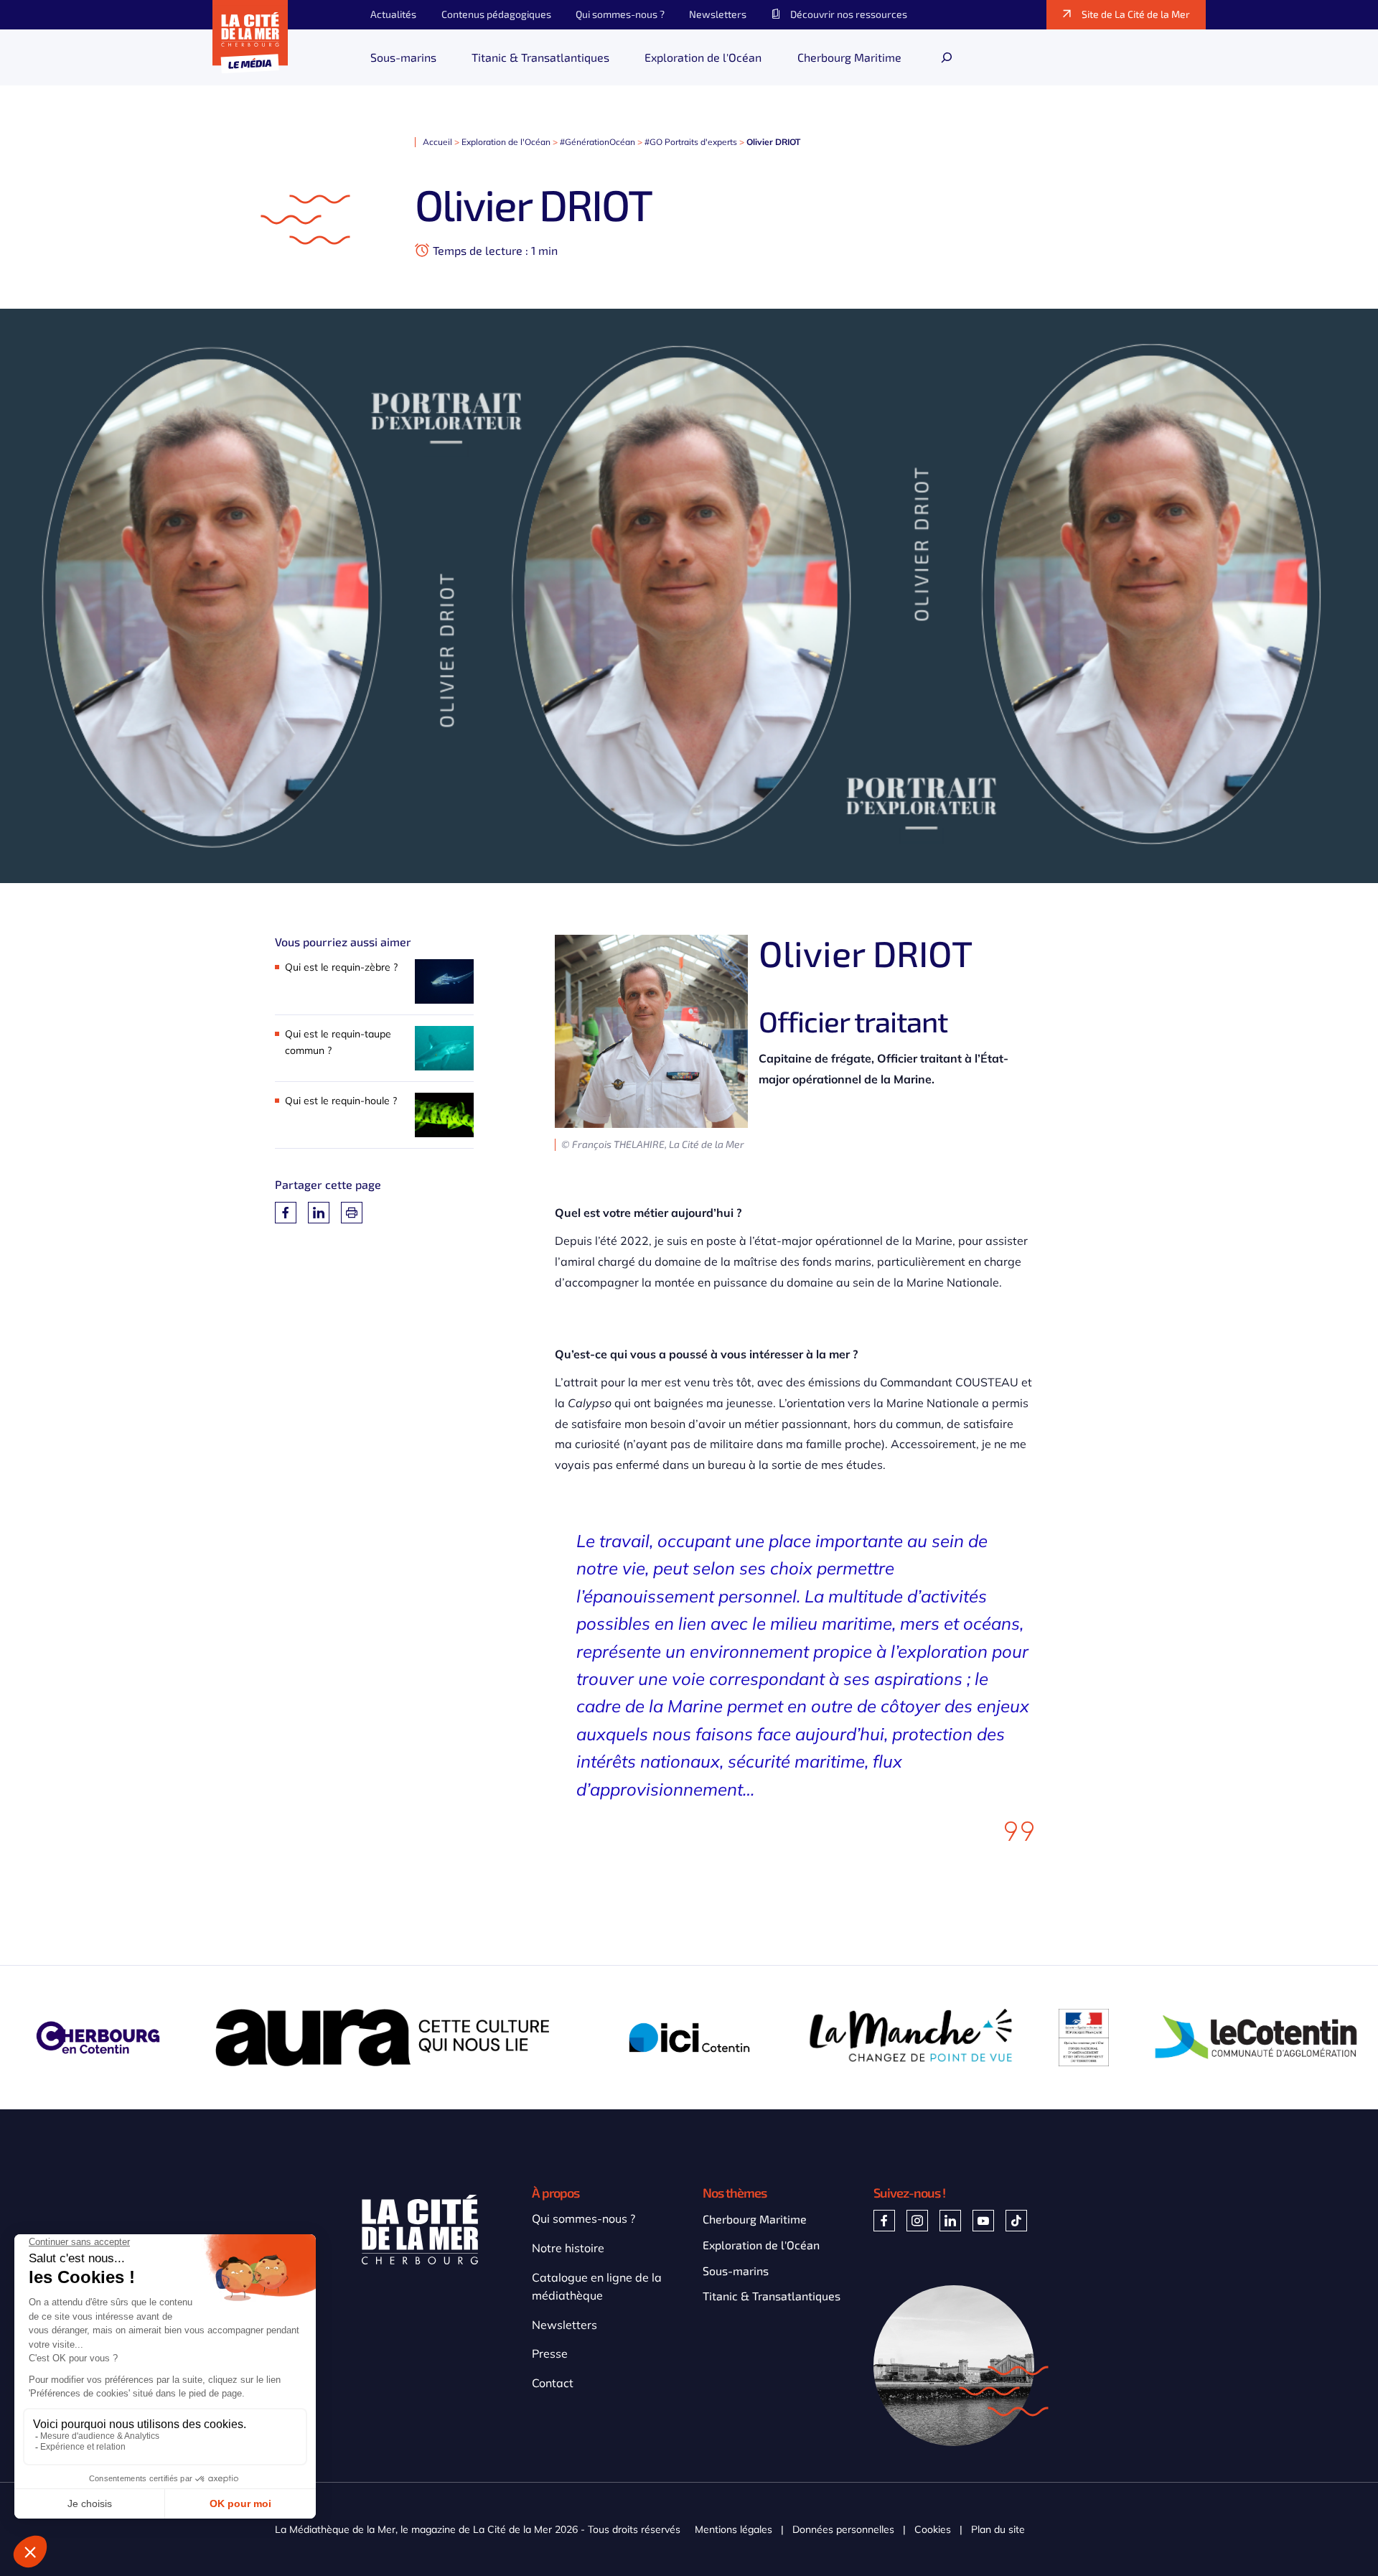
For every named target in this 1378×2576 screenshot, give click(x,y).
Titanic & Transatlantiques (772, 2296)
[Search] (947, 57)
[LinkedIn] (319, 1213)
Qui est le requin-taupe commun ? (338, 1042)
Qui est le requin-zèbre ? (341, 967)
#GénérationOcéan (597, 142)
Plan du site (998, 2530)
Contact (553, 2383)
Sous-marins (736, 2271)
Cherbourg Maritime (755, 2219)
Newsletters (564, 2325)
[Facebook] (286, 1213)
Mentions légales (733, 2530)
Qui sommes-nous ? (583, 2218)
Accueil (437, 142)
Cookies (933, 2530)
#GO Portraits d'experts (691, 142)
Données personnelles (843, 2530)
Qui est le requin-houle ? (341, 1101)
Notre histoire (568, 2248)
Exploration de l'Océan (506, 142)
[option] (393, 2038)
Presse (550, 2353)
